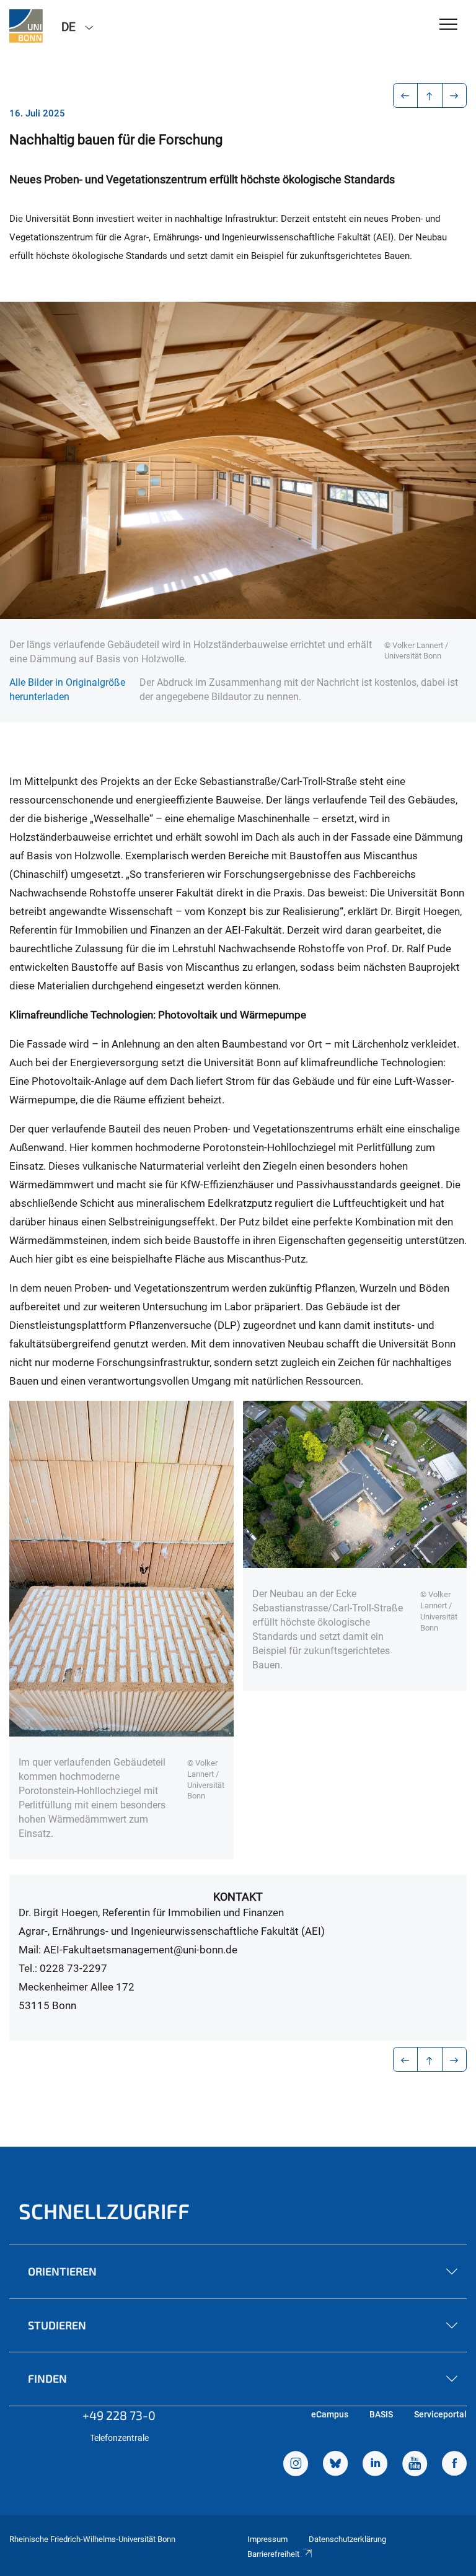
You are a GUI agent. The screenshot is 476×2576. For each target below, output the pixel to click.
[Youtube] (415, 2465)
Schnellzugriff (104, 2211)
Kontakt (238, 1897)
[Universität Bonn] (26, 26)
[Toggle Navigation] (448, 25)
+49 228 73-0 (119, 2415)
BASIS (381, 2414)
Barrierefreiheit (273, 2554)
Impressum (267, 2539)
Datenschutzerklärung (347, 2539)
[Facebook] (454, 2465)
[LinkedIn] (375, 2465)
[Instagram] (296, 2465)
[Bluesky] (335, 2465)
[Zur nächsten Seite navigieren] (455, 95)
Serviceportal (440, 2414)
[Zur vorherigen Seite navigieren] (406, 95)
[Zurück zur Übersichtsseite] (430, 95)
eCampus (330, 2414)
